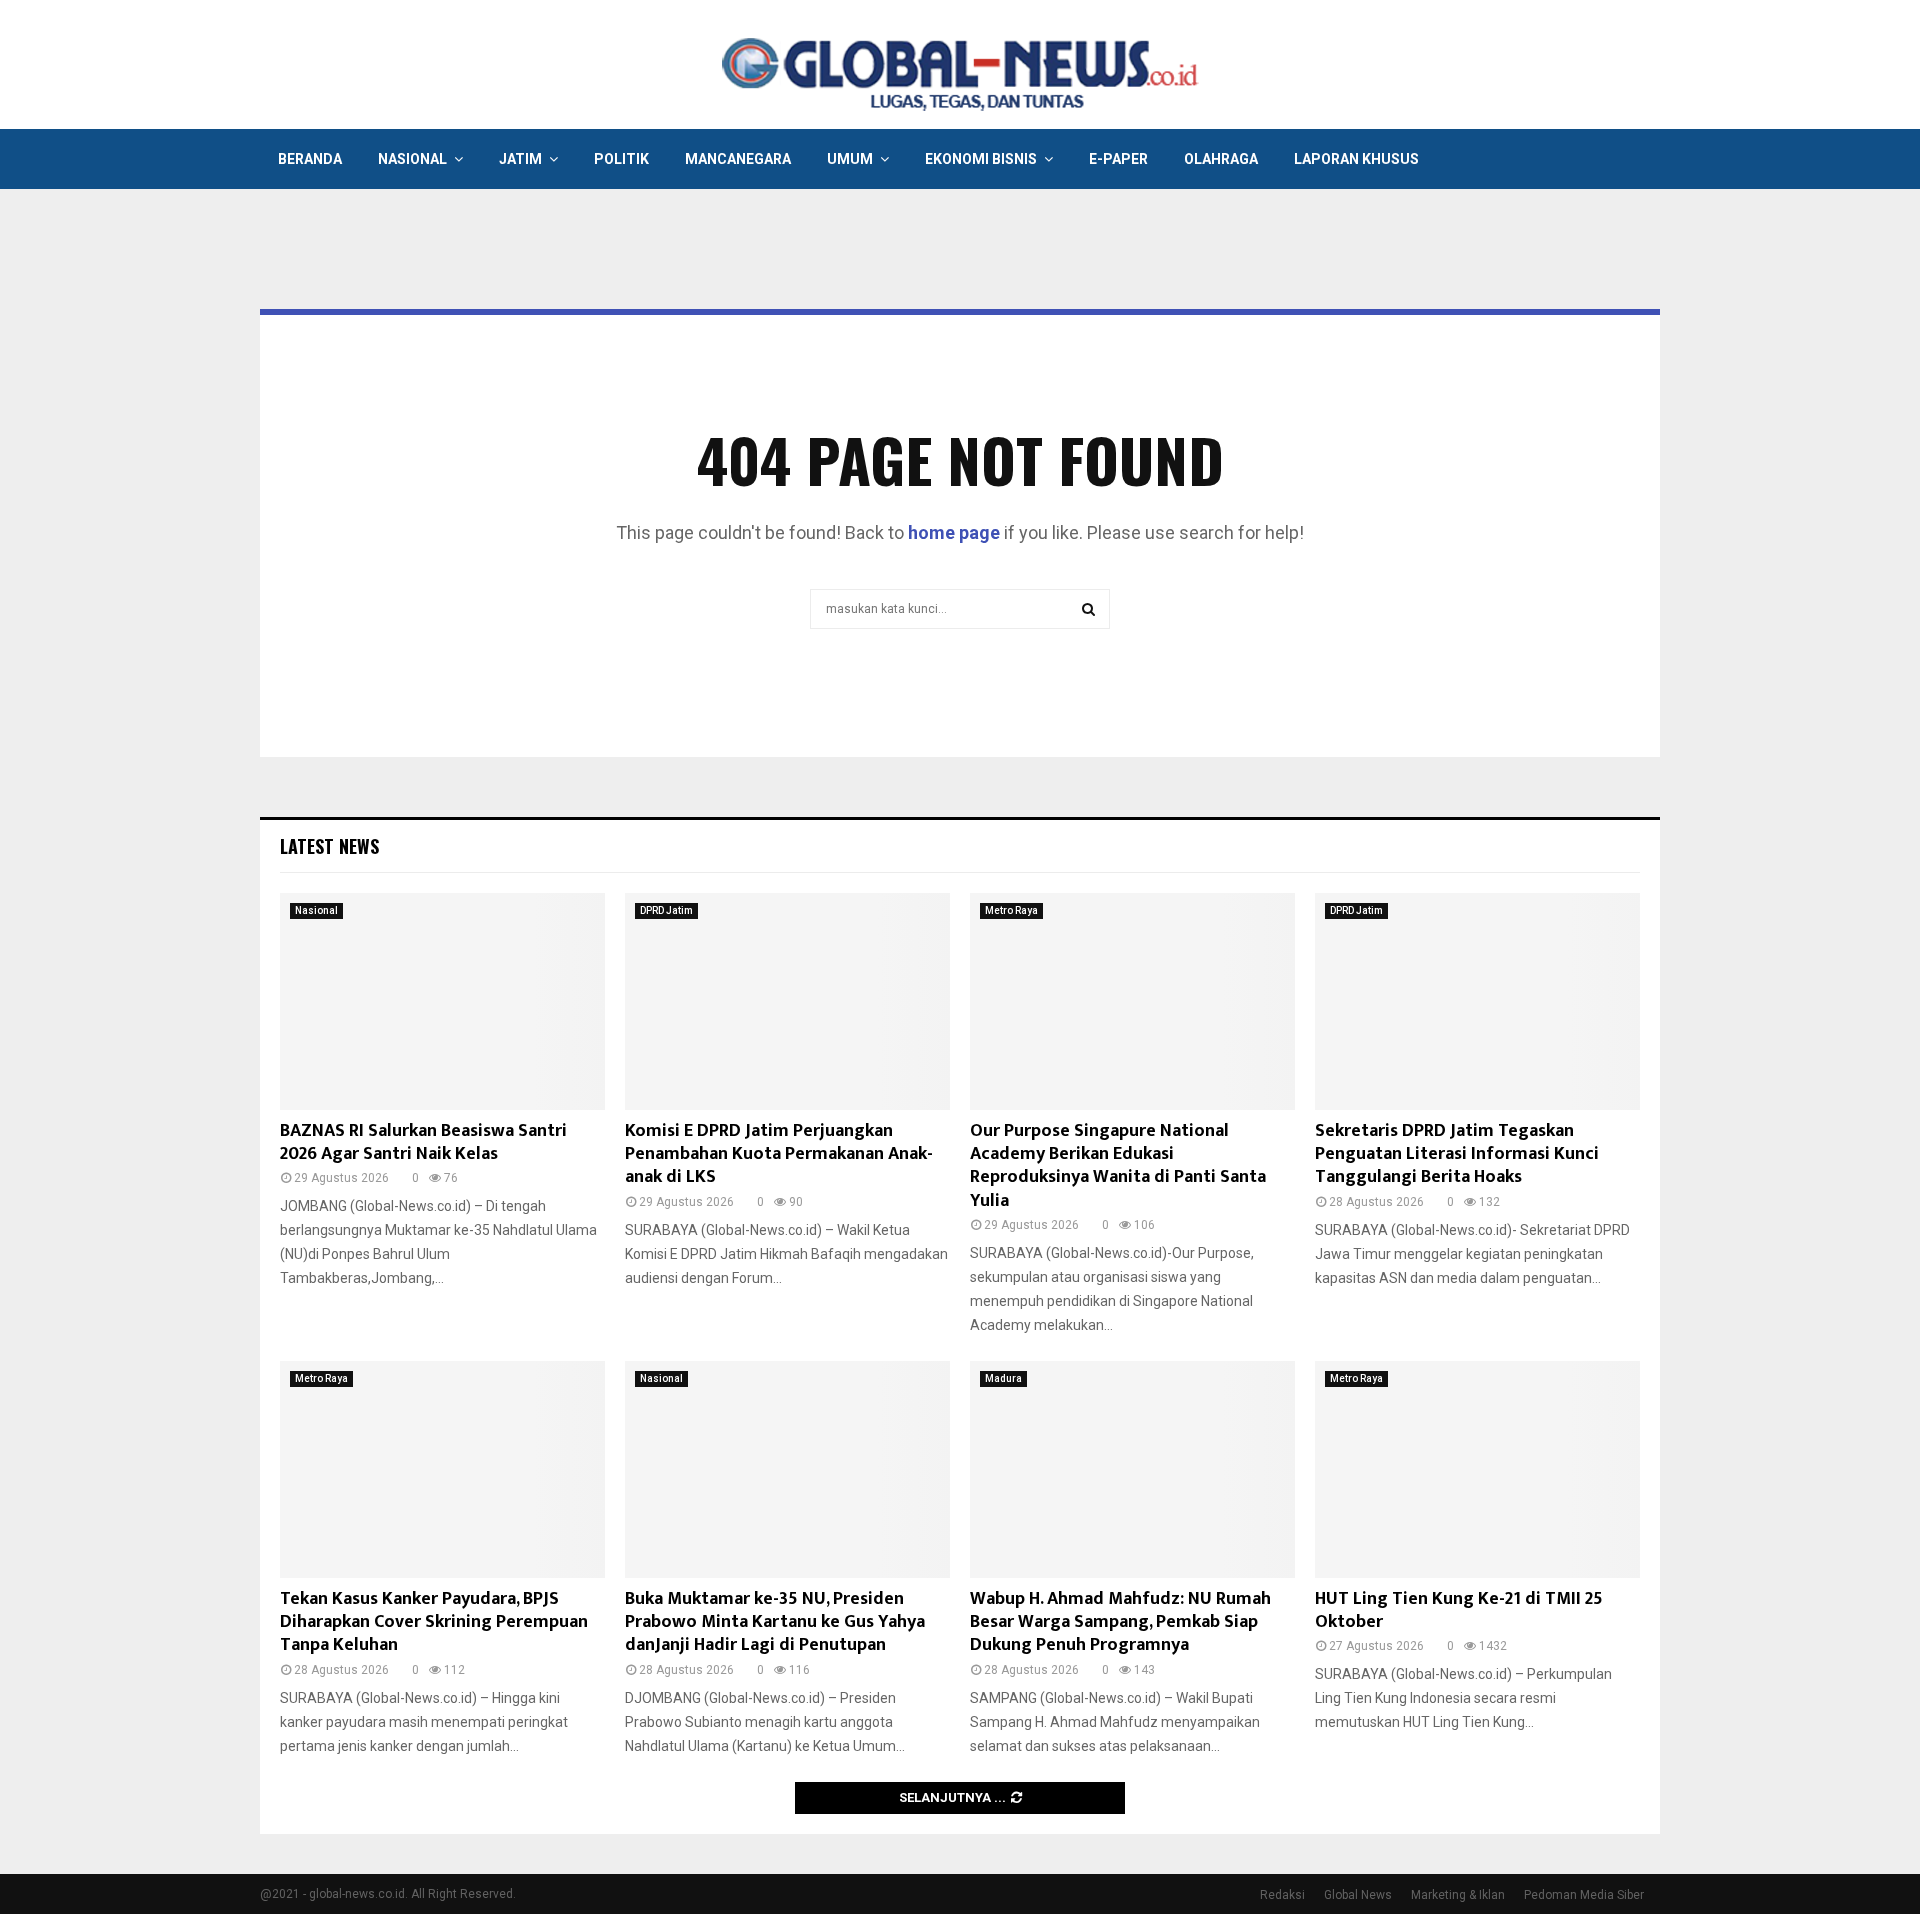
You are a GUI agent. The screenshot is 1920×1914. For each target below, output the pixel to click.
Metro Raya (1011, 910)
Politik (621, 159)
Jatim (520, 159)
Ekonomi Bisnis (981, 159)
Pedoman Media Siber (1584, 1895)
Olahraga (1221, 159)
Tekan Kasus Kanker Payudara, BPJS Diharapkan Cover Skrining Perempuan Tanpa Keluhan (434, 1622)
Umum (850, 159)
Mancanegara (738, 159)
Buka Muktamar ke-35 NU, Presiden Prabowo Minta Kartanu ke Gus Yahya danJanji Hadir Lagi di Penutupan (775, 1622)
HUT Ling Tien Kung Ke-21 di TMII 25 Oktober (1459, 1610)
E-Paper (1118, 159)
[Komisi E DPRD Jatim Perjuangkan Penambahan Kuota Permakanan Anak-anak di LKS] (787, 1001)
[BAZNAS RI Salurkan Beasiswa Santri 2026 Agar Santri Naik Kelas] (442, 1001)
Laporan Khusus (1356, 159)
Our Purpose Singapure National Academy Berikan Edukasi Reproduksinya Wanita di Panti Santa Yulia (1118, 1166)
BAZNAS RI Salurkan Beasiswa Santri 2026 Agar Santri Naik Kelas (423, 1142)
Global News (1358, 1895)
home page (954, 532)
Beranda (310, 159)
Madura (1003, 1378)
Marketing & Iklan (1458, 1895)
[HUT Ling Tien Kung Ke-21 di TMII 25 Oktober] (1477, 1469)
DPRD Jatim (666, 910)
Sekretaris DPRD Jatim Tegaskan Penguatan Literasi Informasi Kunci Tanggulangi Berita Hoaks (1457, 1154)
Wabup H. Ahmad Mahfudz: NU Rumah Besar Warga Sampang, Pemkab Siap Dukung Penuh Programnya (1120, 1622)
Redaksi (1282, 1895)
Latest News (329, 846)
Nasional (412, 159)
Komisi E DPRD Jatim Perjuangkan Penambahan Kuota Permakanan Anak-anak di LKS (779, 1154)
